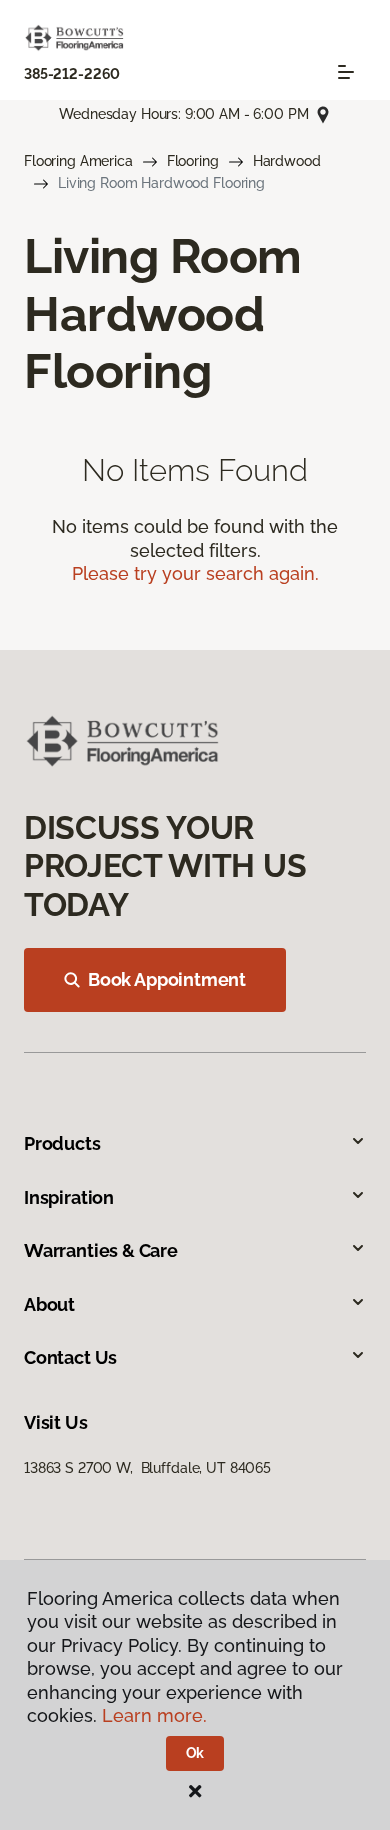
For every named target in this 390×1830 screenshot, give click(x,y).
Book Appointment (167, 979)
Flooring (193, 161)
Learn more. (154, 1715)
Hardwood (287, 161)
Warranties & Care (101, 1250)
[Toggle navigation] (346, 72)
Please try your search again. (195, 573)
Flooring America (78, 161)
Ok (195, 1753)
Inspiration (69, 1197)
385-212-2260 (72, 74)
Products (62, 1143)
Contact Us (70, 1357)
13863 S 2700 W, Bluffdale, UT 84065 (147, 1468)
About (49, 1304)
